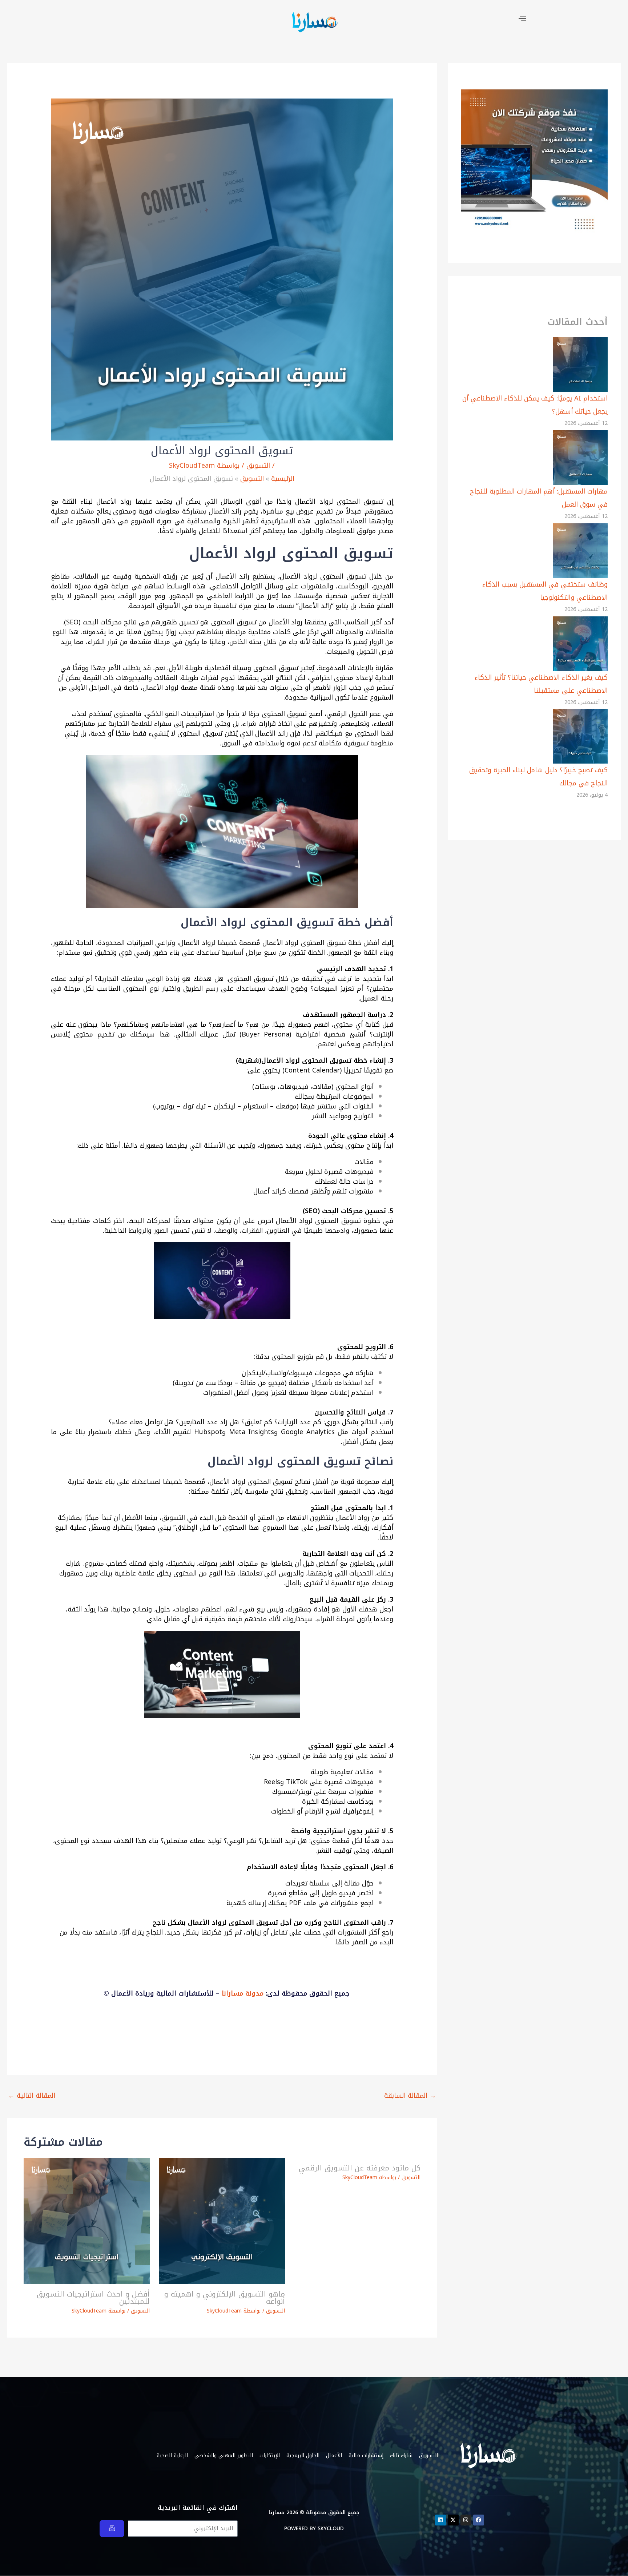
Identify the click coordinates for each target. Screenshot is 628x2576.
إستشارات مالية (366, 2456)
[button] (522, 19)
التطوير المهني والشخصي (224, 2456)
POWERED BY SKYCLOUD (314, 2529)
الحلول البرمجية (303, 2456)
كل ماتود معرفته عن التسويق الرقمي (360, 2168)
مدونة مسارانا (243, 1993)
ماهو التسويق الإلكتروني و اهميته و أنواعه (225, 2298)
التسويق (258, 466)
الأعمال (334, 2456)
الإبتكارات (270, 2456)
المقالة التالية (32, 2096)
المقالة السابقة (410, 2096)
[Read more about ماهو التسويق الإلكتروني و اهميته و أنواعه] (222, 2220)
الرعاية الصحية (172, 2456)
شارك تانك (401, 2456)
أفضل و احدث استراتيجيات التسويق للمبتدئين (93, 2298)
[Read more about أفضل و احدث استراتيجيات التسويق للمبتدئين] (87, 2220)
